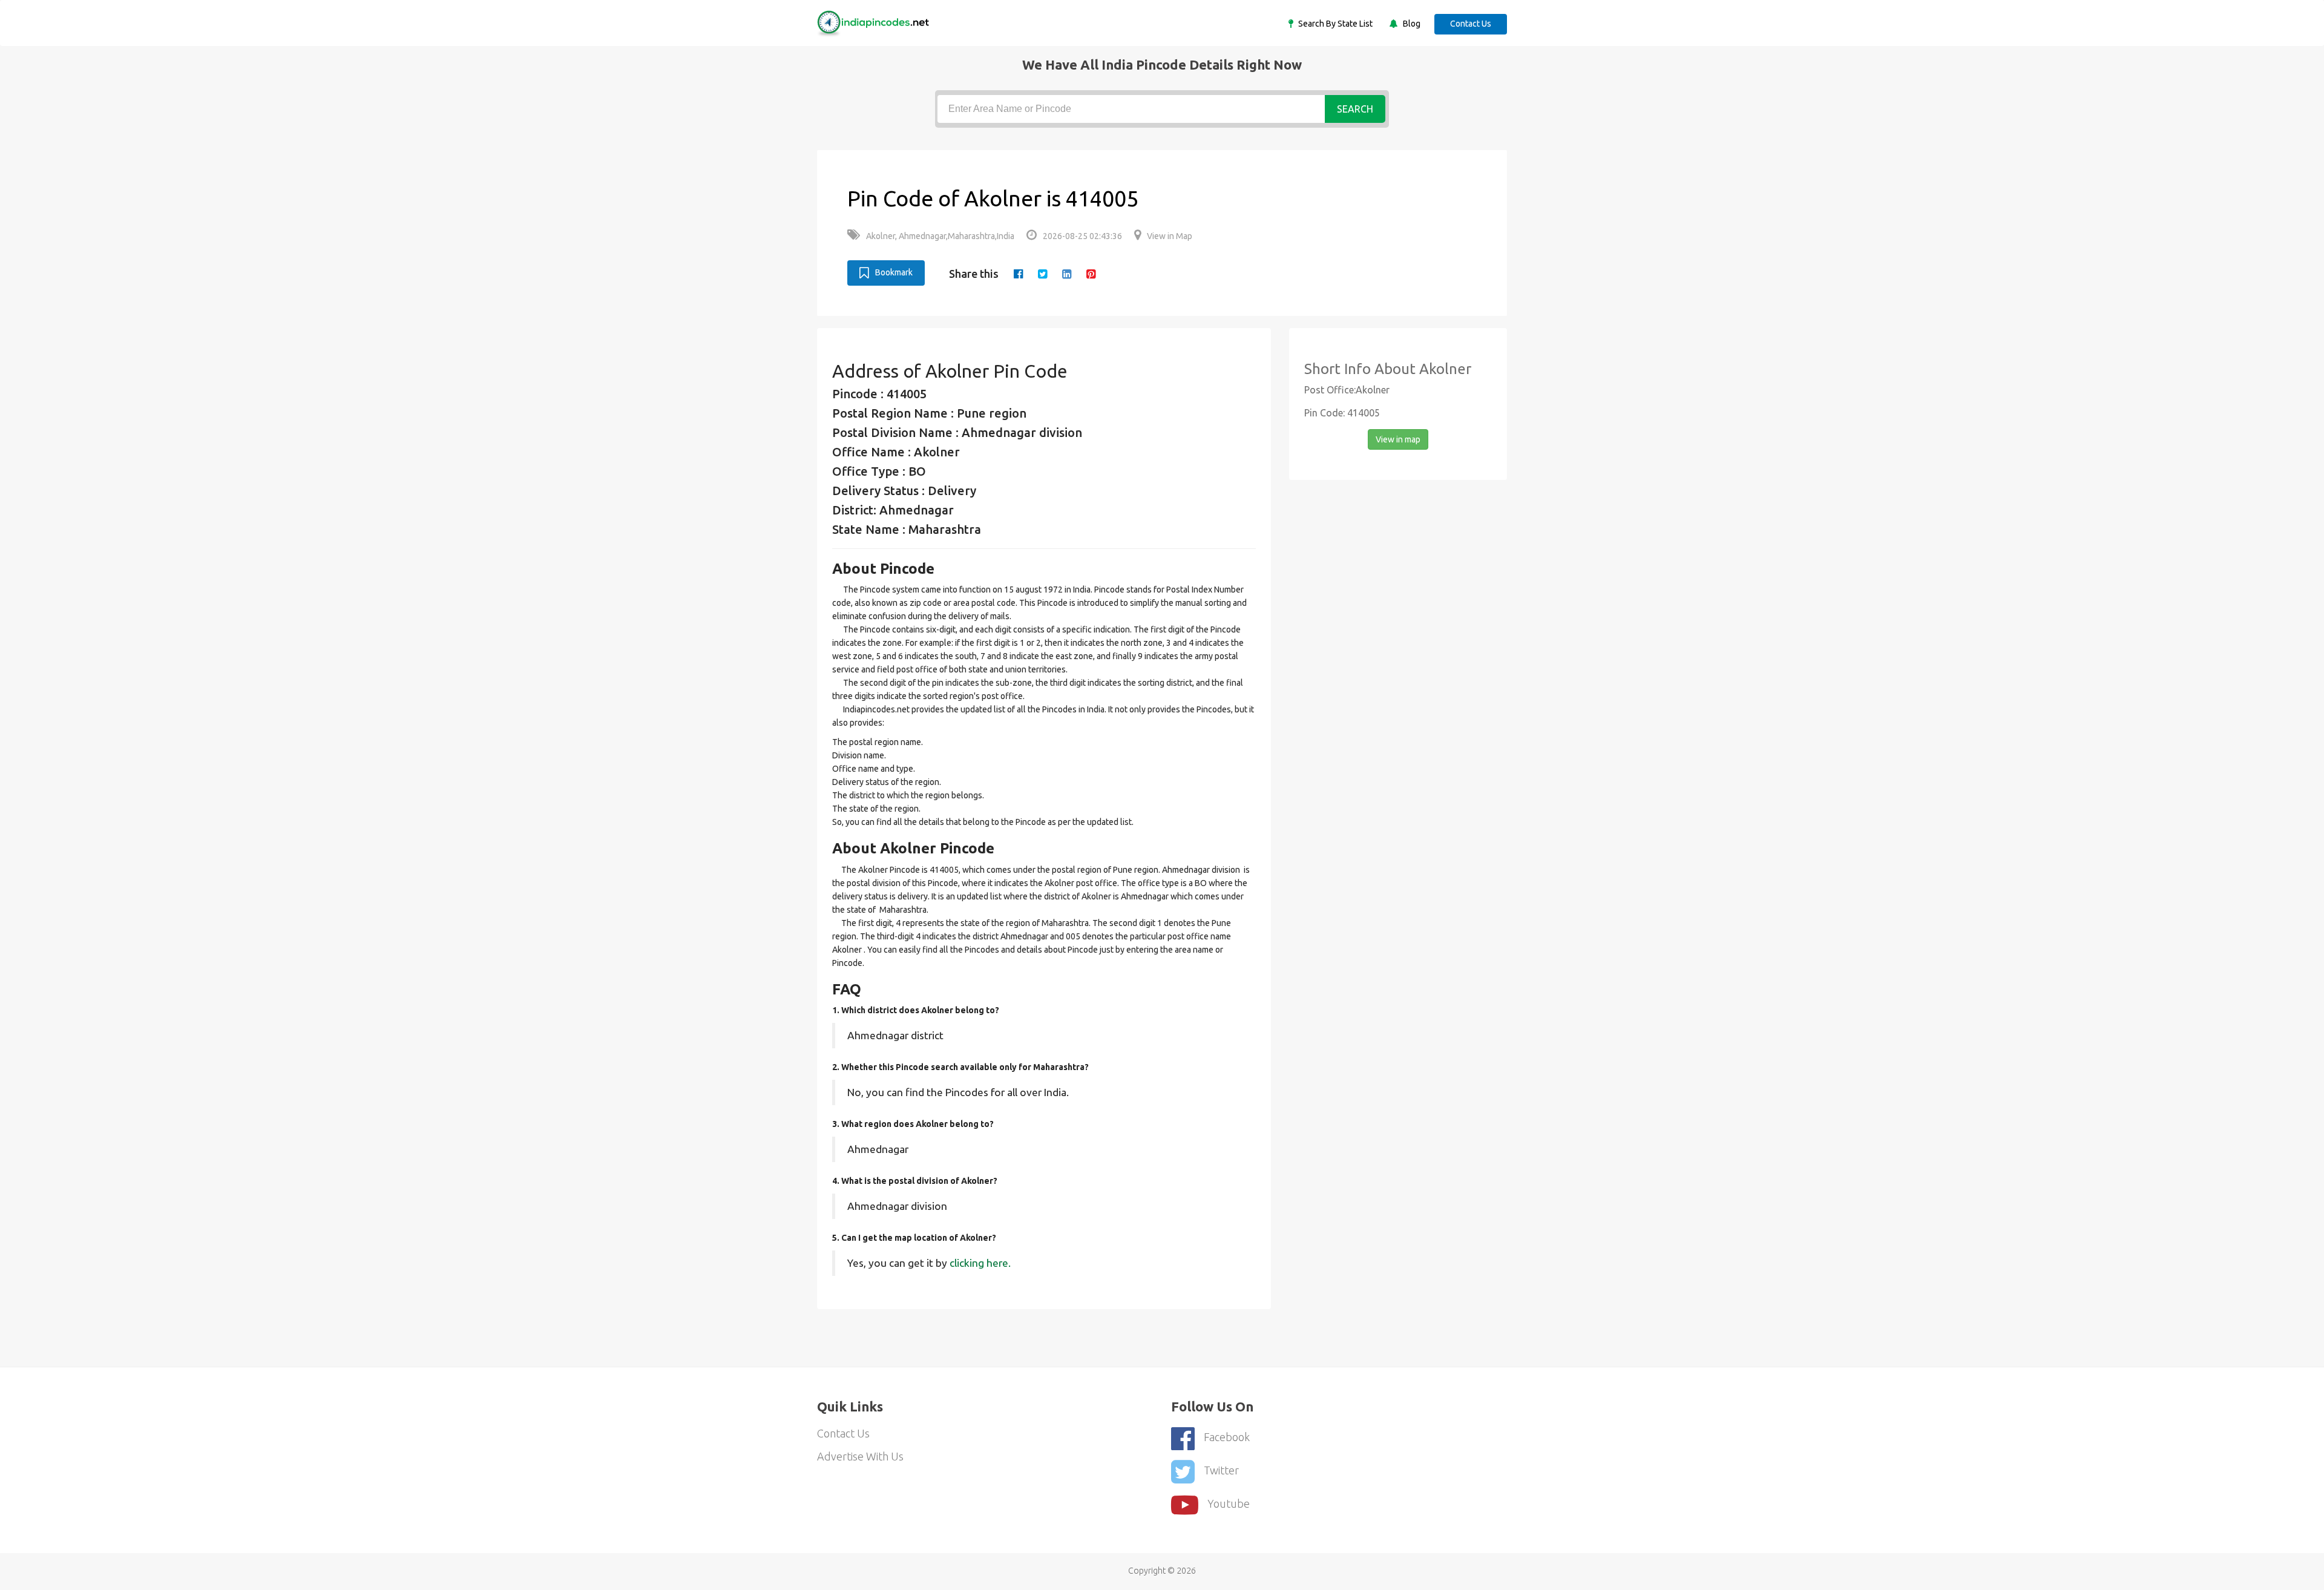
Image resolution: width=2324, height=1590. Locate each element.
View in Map (1170, 236)
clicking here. (980, 1263)
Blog (1411, 24)
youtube (1229, 1503)
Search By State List (1334, 24)
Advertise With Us (860, 1456)
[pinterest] (1091, 274)
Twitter (1221, 1470)
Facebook (1227, 1437)
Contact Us (1471, 24)
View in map (1398, 439)
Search (1355, 109)
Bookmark (894, 272)
